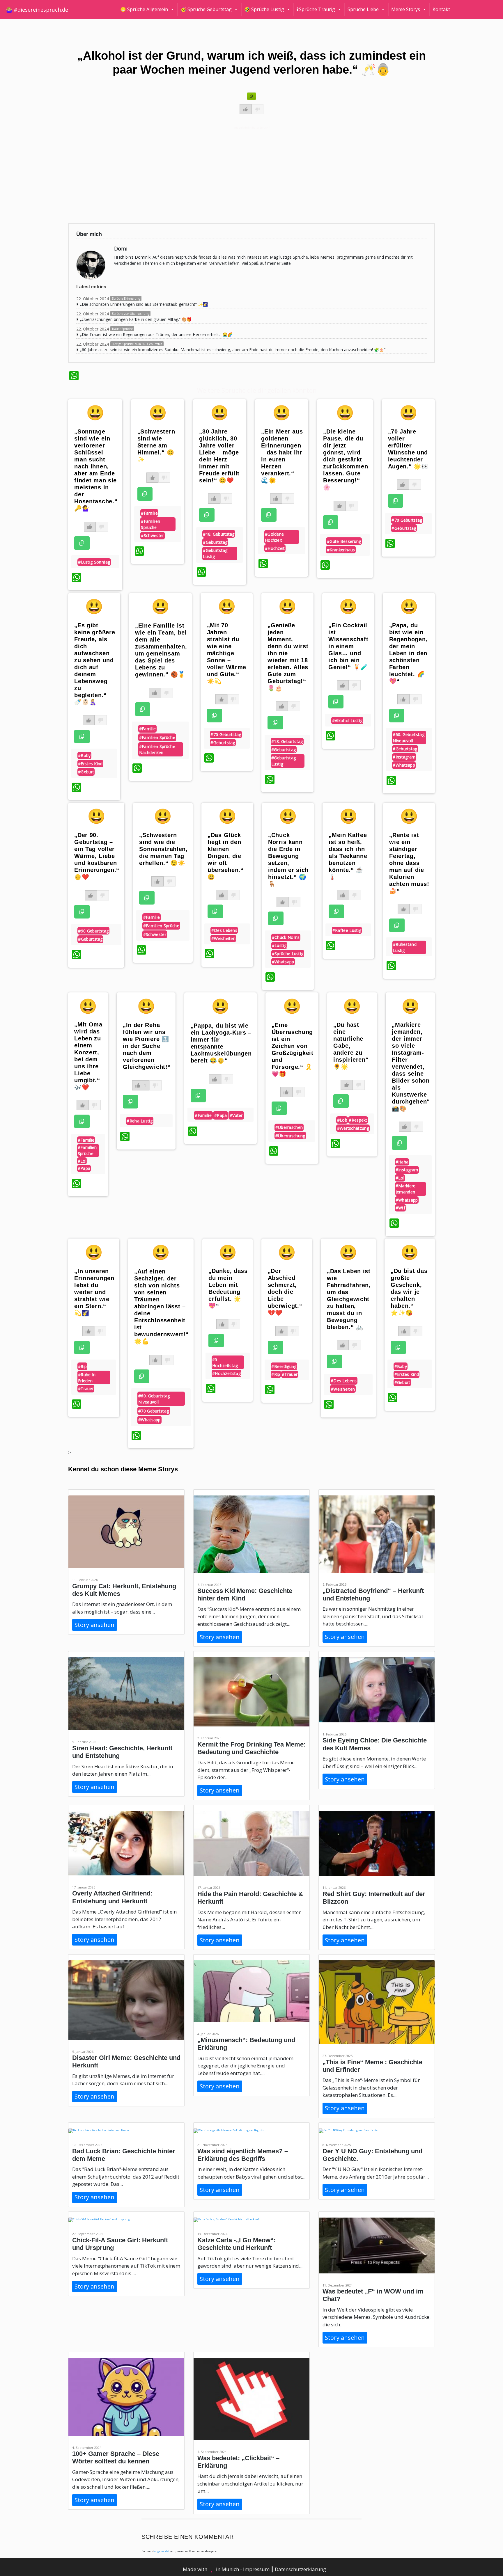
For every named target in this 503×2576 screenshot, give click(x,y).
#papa (84, 1168)
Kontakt (441, 9)
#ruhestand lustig (405, 947)
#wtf (400, 1208)
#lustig (279, 945)
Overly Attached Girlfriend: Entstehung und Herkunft (112, 1897)
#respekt (358, 1120)
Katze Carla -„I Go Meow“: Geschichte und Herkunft (237, 2244)
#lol (82, 1161)
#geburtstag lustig (215, 553)
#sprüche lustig (288, 954)
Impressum (257, 2569)
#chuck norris (286, 937)
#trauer (86, 1389)
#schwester (152, 535)
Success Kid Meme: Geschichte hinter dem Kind (245, 1595)
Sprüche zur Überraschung (130, 314)
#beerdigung (284, 1366)
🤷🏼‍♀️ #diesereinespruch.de (37, 10)
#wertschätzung (353, 1128)
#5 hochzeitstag (225, 1362)
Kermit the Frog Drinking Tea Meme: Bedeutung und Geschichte (251, 1748)
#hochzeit (275, 548)
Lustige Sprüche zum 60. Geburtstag (137, 344)
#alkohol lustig (347, 721)
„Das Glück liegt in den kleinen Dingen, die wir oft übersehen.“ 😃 (226, 856)
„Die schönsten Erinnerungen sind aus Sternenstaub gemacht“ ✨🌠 (144, 304)
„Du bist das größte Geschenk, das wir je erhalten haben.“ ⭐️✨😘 (409, 1292)
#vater (236, 1115)
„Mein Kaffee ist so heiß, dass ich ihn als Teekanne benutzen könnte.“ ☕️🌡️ (348, 856)
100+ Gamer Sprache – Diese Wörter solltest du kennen (116, 2457)
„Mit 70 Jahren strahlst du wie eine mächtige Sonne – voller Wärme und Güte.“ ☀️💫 (227, 653)
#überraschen (289, 1127)
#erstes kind (90, 764)
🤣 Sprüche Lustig (264, 9)
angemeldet (162, 2551)
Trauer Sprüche (122, 329)
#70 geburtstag (407, 520)
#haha (402, 1162)
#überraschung (290, 1136)
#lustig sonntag (94, 562)
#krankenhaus (341, 550)
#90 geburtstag (93, 931)
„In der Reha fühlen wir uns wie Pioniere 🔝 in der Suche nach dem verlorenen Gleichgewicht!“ (147, 1046)
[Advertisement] (244, 174)
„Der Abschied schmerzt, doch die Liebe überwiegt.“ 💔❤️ (285, 1292)
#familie (149, 513)
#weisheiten (223, 938)
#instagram (404, 757)
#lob (342, 1120)
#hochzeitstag (226, 1373)
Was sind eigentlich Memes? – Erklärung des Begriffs (243, 2155)
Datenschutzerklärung (300, 2569)
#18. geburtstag (219, 534)
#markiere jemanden (406, 1189)
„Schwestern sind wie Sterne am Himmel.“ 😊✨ (156, 445)
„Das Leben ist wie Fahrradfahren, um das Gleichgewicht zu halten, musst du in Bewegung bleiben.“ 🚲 (349, 1299)
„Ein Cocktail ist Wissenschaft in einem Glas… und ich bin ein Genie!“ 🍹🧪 (348, 646)
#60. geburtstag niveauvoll (409, 738)
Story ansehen (94, 1625)
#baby (84, 755)
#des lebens (224, 930)
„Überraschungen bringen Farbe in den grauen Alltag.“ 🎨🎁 (136, 319)
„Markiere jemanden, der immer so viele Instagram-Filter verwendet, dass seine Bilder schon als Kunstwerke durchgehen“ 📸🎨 (411, 1067)
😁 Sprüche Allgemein (144, 9)
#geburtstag (215, 542)
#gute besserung (344, 541)
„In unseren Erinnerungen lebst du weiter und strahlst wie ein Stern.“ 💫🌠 (94, 1292)
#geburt (86, 772)
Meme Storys (406, 9)
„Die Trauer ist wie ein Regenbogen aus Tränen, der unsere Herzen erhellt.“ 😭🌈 (156, 334)
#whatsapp (404, 765)
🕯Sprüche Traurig (316, 9)
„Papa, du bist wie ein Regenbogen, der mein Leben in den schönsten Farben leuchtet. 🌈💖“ (409, 653)
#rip (82, 1366)
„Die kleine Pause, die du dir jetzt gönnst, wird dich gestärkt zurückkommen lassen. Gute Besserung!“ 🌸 (346, 459)
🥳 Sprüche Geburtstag (206, 9)
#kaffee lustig (347, 930)
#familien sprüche (150, 524)
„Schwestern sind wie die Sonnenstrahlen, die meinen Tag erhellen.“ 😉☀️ (163, 849)
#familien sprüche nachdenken (157, 749)
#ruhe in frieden (87, 1378)
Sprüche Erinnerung (126, 299)
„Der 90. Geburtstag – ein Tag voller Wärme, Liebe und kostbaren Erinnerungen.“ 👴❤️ (97, 856)
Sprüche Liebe (363, 9)
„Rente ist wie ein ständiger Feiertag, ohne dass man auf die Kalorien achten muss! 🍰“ (409, 863)
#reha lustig (140, 1121)
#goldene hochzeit (274, 537)
